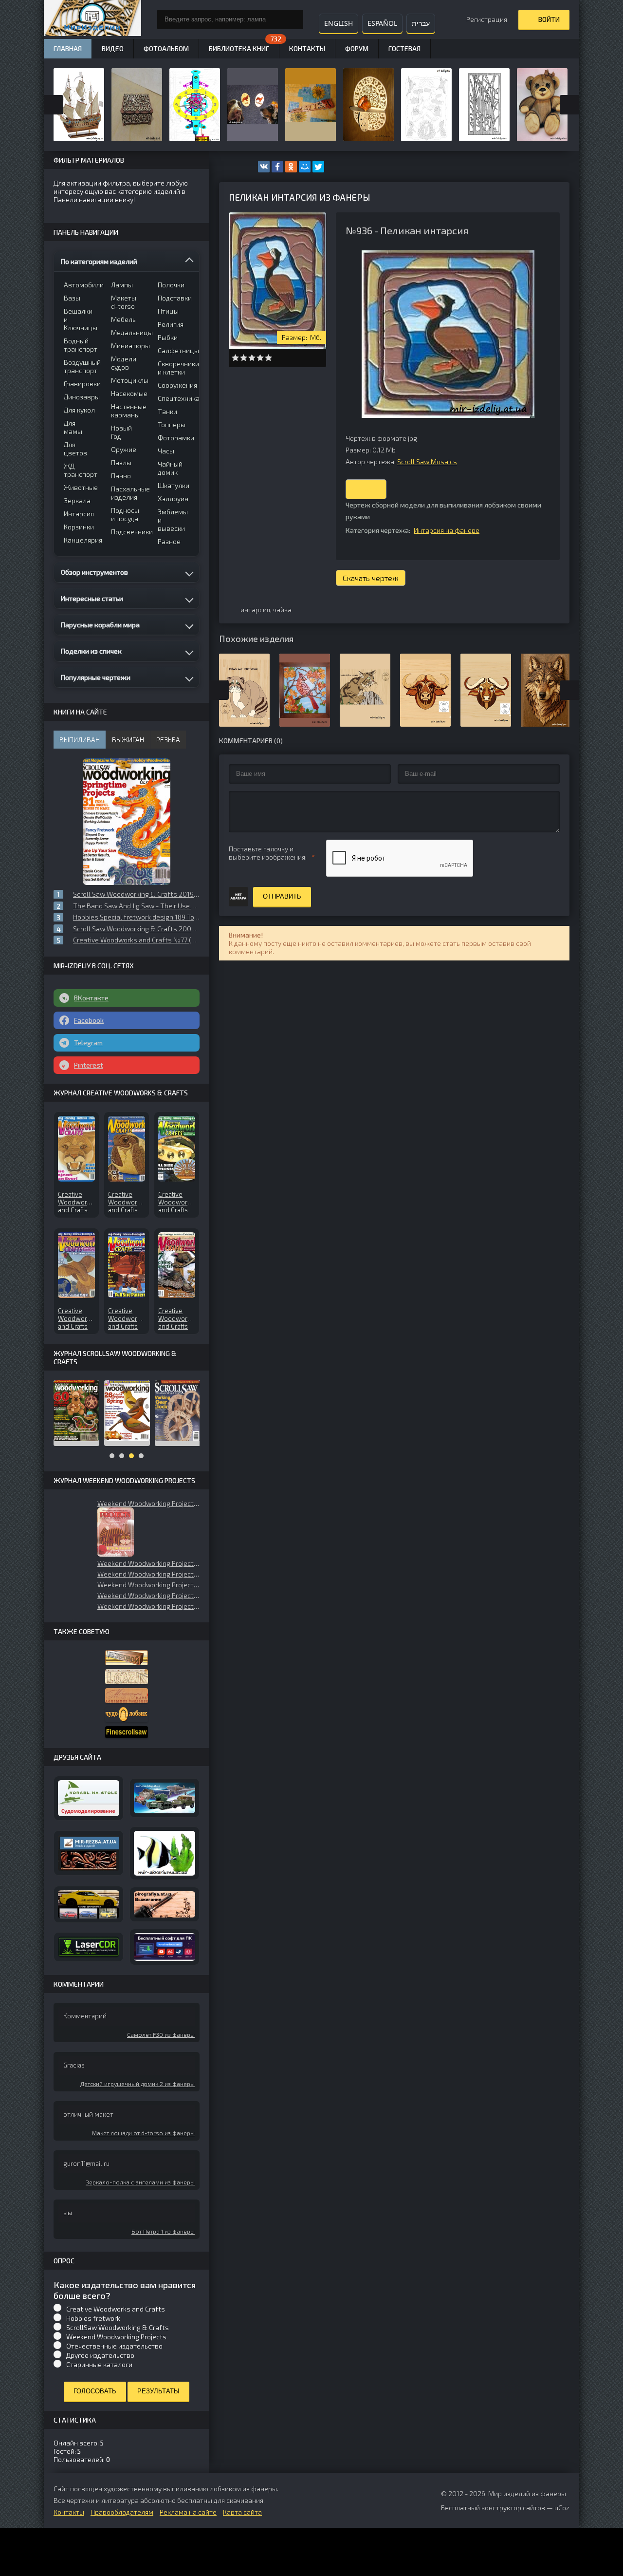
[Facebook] (277, 167)
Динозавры (81, 397)
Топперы (172, 424)
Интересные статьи (92, 598)
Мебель (123, 319)
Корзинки (79, 527)
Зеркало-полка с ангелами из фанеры (140, 2182)
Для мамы (73, 427)
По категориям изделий (99, 261)
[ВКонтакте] (264, 167)
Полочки (171, 285)
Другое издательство (100, 2355)
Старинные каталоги (99, 2364)
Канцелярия (81, 540)
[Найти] (293, 19)
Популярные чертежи (96, 677)
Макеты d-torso (124, 302)
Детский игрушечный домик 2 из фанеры (137, 2084)
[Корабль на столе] (89, 1798)
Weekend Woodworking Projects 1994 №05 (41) (148, 1585)
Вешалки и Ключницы (81, 319)
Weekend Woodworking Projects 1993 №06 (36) (148, 1563)
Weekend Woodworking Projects (116, 2337)
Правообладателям (122, 2512)
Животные (81, 487)
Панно (121, 476)
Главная (68, 48)
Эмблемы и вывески (173, 520)
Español (382, 23)
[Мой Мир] (305, 167)
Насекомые (128, 393)
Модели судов (124, 363)
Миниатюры (128, 346)
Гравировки (81, 384)
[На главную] (92, 19)
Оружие (124, 449)
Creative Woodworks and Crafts (116, 2309)
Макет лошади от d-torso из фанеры (143, 2133)
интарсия (255, 610)
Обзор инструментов (94, 572)
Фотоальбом (166, 48)
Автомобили (81, 285)
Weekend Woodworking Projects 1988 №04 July (148, 1606)
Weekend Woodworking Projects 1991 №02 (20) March (148, 1503)
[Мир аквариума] (165, 1853)
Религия (171, 324)
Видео (113, 48)
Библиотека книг (239, 48)
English (339, 23)
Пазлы (121, 462)
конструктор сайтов (513, 2508)
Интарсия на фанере (447, 530)
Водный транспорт (81, 345)
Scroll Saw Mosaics (427, 461)
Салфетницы (175, 350)
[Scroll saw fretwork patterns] (127, 1732)
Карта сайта (242, 2512)
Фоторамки (175, 438)
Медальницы (128, 332)
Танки (167, 411)
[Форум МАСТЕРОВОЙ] (127, 1658)
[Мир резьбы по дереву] (89, 1853)
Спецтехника (175, 398)
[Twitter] (318, 167)
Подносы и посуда (125, 514)
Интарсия (79, 514)
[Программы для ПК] (165, 1947)
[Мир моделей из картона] (165, 1798)
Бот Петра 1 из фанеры (163, 2231)
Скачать (366, 489)
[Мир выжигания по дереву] (165, 1905)
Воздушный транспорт (81, 366)
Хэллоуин (173, 498)
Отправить (282, 896)
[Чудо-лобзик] (127, 1715)
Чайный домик (170, 468)
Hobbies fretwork (93, 2318)
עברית (421, 23)
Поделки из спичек (91, 651)
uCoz (562, 2508)
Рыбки (168, 337)
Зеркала (77, 500)
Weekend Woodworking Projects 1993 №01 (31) (148, 1595)
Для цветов (75, 449)
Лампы (122, 285)
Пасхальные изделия (128, 493)
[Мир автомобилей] (89, 1904)
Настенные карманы (128, 411)
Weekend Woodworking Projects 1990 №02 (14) (148, 1574)
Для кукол (79, 410)
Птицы (168, 311)
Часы (166, 451)
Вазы (72, 298)
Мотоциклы (128, 380)
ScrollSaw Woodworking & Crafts (118, 2327)
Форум (357, 48)
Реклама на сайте (188, 2512)
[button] (116, 1532)
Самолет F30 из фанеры (161, 2034)
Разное (169, 541)
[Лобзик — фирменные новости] (127, 1677)
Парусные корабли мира (100, 625)
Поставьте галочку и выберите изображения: (268, 853)
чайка (282, 610)
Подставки (175, 298)
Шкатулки (174, 485)
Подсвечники (128, 532)
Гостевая (404, 48)
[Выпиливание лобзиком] (127, 1696)
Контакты (307, 48)
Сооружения (175, 385)
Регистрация (487, 19)
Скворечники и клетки (175, 368)
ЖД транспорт (81, 470)
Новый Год (121, 432)
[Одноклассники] (291, 167)
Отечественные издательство (114, 2346)
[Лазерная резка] (89, 1947)
